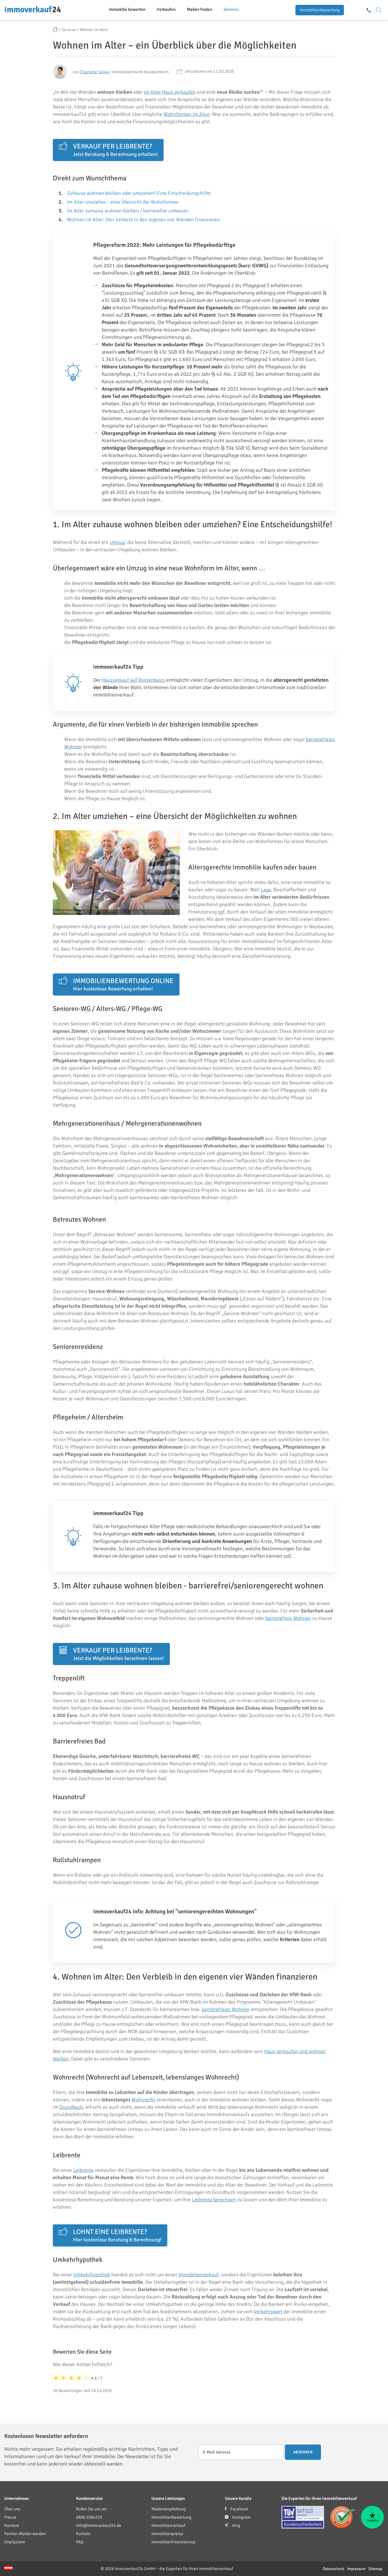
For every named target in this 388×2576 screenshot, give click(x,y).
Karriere (12, 2525)
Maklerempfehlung (169, 2509)
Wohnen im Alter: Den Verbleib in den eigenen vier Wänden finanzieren (143, 220)
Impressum (356, 2569)
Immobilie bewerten (127, 9)
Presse (10, 2517)
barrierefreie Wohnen (288, 1618)
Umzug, (118, 542)
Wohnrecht (143, 2100)
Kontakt (83, 2534)
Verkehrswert (268, 2312)
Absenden (303, 2452)
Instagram (241, 2517)
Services (231, 9)
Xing (236, 2525)
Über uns (12, 2509)
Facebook (239, 2509)
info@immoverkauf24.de (99, 2525)
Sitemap (375, 2569)
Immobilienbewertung (320, 10)
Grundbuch (71, 2107)
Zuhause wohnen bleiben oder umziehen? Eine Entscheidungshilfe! (139, 193)
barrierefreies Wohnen (226, 2009)
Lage (266, 890)
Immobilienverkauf (168, 2525)
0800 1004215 (89, 2517)
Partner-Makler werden (25, 2534)
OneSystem (15, 2542)
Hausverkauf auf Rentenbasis (133, 680)
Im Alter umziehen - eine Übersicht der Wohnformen (123, 202)
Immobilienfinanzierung (173, 2542)
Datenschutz (333, 2569)
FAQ (80, 2542)
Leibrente (84, 2170)
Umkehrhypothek (92, 2275)
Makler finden (200, 9)
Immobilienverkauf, (199, 2275)
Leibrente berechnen (214, 2200)
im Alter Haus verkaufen (170, 92)
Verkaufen (166, 9)
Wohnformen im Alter (187, 114)
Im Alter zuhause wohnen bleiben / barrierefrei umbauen (128, 211)
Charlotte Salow (95, 72)
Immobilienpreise (167, 2534)
